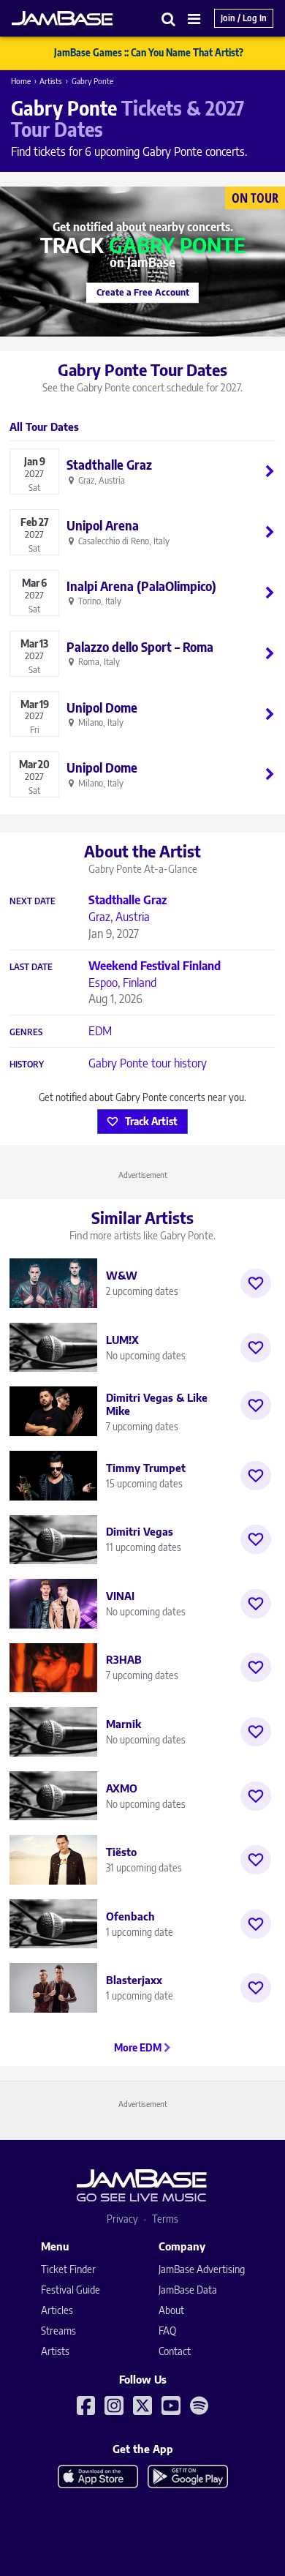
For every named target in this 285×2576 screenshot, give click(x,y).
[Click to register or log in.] (256, 1283)
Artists (51, 81)
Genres (26, 1032)
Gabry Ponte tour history (148, 1063)
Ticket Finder (68, 2269)
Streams (58, 2331)
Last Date (31, 967)
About (171, 2310)
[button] (169, 19)
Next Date (33, 901)
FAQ (167, 2331)
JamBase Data (188, 2290)
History (27, 1064)
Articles (57, 2310)
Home (21, 81)
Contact (175, 2351)
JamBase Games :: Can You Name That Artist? (149, 53)
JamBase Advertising (202, 2269)
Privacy (122, 2219)
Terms (165, 2219)
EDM (100, 1031)
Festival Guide (71, 2290)
